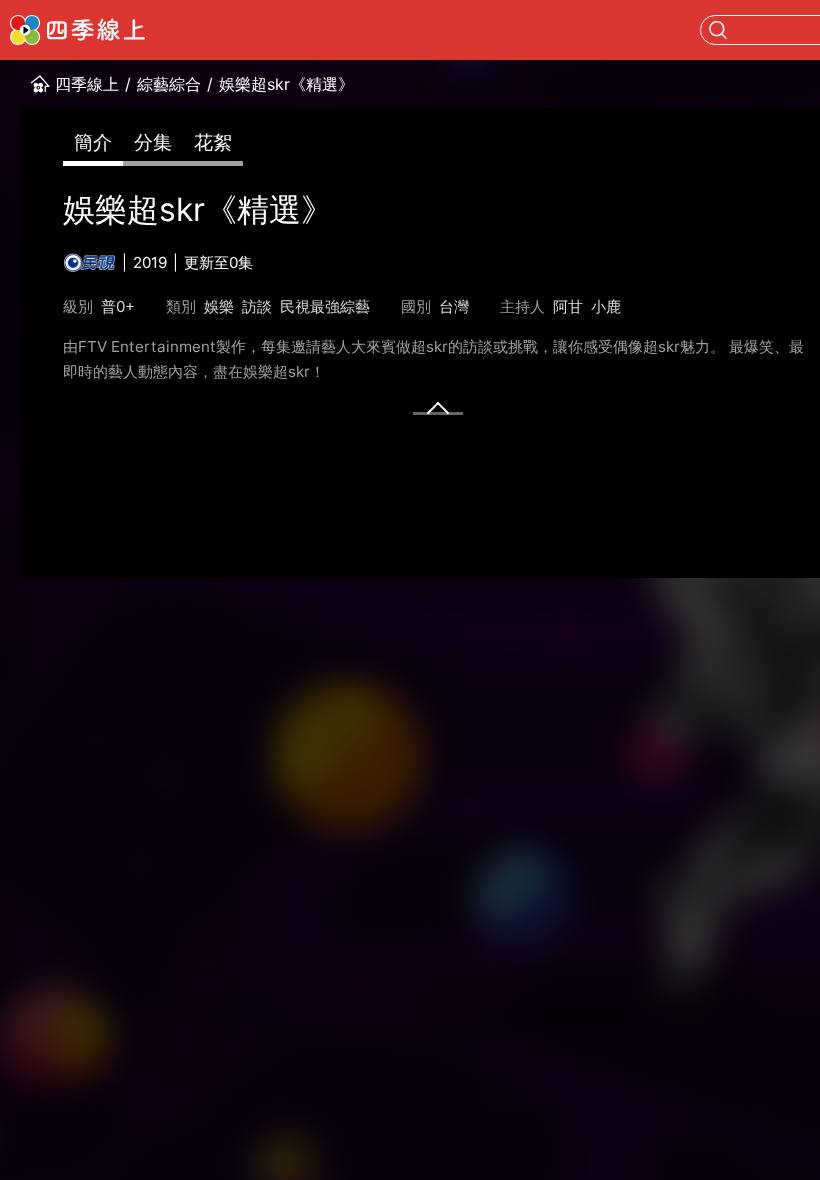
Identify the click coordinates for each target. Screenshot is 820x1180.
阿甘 (568, 306)
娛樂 (219, 306)
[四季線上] (77, 30)
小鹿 (606, 306)
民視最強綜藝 (325, 306)
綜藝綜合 (169, 84)
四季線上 (87, 84)
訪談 (257, 306)
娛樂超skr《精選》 (286, 84)
